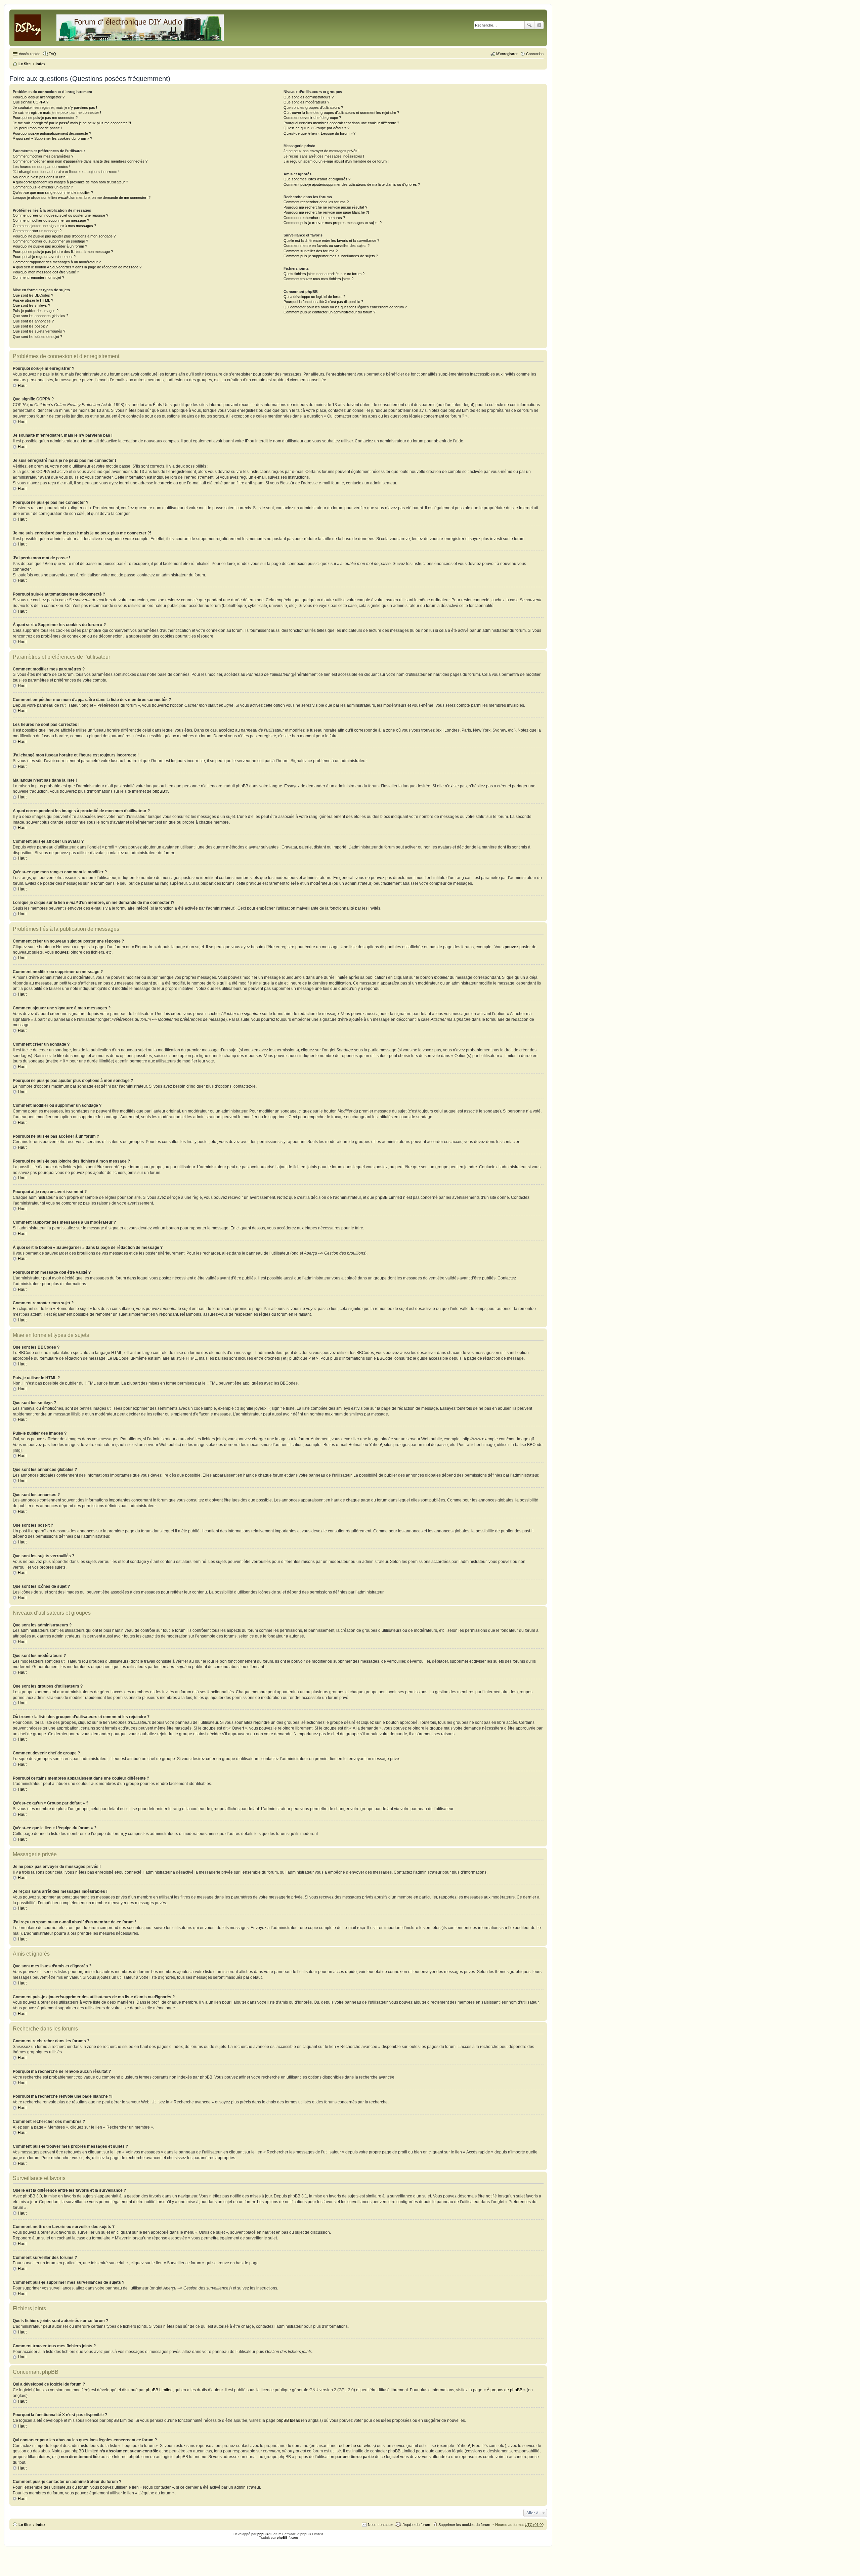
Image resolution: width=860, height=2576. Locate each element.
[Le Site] (120, 27)
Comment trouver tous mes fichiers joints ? (318, 279)
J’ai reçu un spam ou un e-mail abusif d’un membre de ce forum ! (336, 161)
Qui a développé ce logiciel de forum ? (314, 297)
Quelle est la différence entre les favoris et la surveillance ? (331, 241)
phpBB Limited (159, 2390)
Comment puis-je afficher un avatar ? (43, 187)
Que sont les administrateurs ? (309, 97)
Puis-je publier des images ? (36, 311)
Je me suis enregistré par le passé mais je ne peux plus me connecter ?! (72, 123)
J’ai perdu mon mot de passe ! (37, 128)
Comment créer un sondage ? (37, 231)
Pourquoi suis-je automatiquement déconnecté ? (52, 133)
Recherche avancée (539, 25)
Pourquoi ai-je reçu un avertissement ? (44, 257)
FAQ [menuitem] (52, 54)
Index (40, 2525)
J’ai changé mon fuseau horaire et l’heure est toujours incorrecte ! (66, 172)
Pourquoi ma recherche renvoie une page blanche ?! (326, 212)
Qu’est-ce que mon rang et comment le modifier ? (53, 192)
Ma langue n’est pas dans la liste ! (40, 177)
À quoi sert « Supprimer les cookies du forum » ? (52, 138)
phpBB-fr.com (287, 2538)
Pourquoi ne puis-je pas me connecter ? (45, 118)
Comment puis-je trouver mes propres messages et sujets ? (333, 223)
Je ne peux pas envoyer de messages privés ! (321, 151)
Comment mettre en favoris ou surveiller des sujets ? (327, 246)
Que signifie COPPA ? (31, 102)
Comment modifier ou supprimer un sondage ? (50, 241)
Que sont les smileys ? (31, 305)
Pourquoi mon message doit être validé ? (46, 272)
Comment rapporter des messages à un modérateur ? (57, 262)
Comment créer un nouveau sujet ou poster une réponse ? (60, 215)
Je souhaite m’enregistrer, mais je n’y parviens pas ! (55, 107)
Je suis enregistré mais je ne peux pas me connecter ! (57, 113)
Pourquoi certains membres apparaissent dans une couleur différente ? (341, 123)
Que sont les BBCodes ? (33, 295)
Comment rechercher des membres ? (314, 218)
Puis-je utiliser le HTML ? (33, 300)
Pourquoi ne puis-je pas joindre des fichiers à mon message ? (63, 252)
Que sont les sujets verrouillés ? (39, 331)
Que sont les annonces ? (33, 321)
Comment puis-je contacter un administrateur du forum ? (329, 312)
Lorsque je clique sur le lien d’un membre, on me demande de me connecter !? (82, 198)
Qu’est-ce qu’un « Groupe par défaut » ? (316, 128)
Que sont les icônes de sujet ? (37, 337)
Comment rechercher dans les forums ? (316, 202)
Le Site (25, 2525)
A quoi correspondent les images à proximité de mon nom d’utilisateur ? (70, 182)
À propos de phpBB (505, 2390)
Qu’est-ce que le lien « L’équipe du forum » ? (319, 133)
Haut (22, 386)
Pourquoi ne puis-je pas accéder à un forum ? (50, 246)
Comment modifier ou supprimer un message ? (51, 220)
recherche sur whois (356, 2446)
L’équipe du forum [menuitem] (416, 2525)
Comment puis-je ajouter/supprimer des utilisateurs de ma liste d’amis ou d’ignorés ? (352, 184)
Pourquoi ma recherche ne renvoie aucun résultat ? (325, 207)
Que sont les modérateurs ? (306, 102)
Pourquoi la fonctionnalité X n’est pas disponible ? (323, 302)
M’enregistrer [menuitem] (507, 54)
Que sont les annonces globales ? (40, 316)
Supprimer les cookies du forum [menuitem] (464, 2525)
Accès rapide (30, 54)
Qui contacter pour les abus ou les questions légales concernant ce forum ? (345, 307)
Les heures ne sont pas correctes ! (41, 167)
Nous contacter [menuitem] (380, 2525)
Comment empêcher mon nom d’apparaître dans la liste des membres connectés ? (80, 161)
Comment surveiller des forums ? (311, 251)
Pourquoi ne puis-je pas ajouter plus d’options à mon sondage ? (64, 236)
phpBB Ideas (288, 2420)
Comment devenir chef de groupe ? (312, 118)
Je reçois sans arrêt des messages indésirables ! (324, 156)
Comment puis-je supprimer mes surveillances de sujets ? (331, 256)
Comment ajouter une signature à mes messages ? (54, 226)
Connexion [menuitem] (535, 54)
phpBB (159, 791)
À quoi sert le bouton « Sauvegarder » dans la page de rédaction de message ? (77, 267)
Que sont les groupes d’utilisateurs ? (313, 107)
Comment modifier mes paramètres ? (43, 156)
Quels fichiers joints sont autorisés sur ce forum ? (324, 274)
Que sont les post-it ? (30, 326)
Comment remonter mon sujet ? (38, 277)
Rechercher (529, 25)
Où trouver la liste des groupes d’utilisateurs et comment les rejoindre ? (341, 113)
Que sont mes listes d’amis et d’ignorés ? (317, 179)
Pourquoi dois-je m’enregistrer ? (39, 97)
